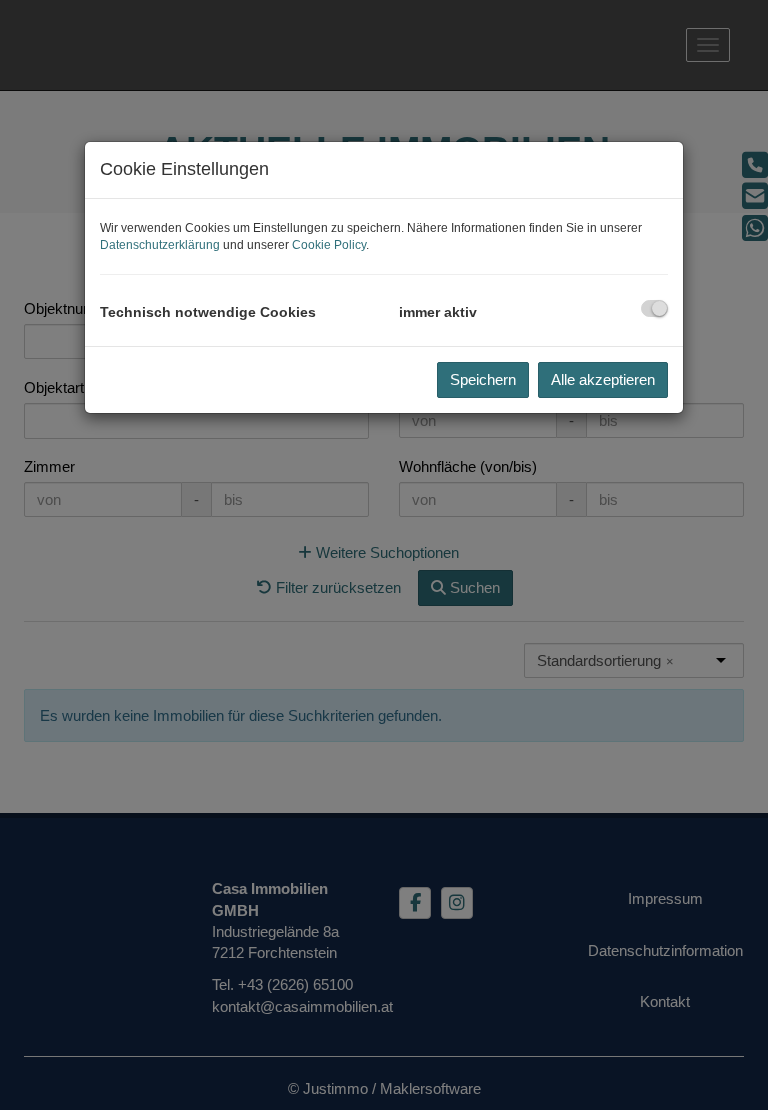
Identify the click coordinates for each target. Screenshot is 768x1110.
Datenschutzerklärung (160, 245)
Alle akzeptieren (603, 379)
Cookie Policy (329, 245)
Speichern (483, 379)
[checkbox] (654, 308)
